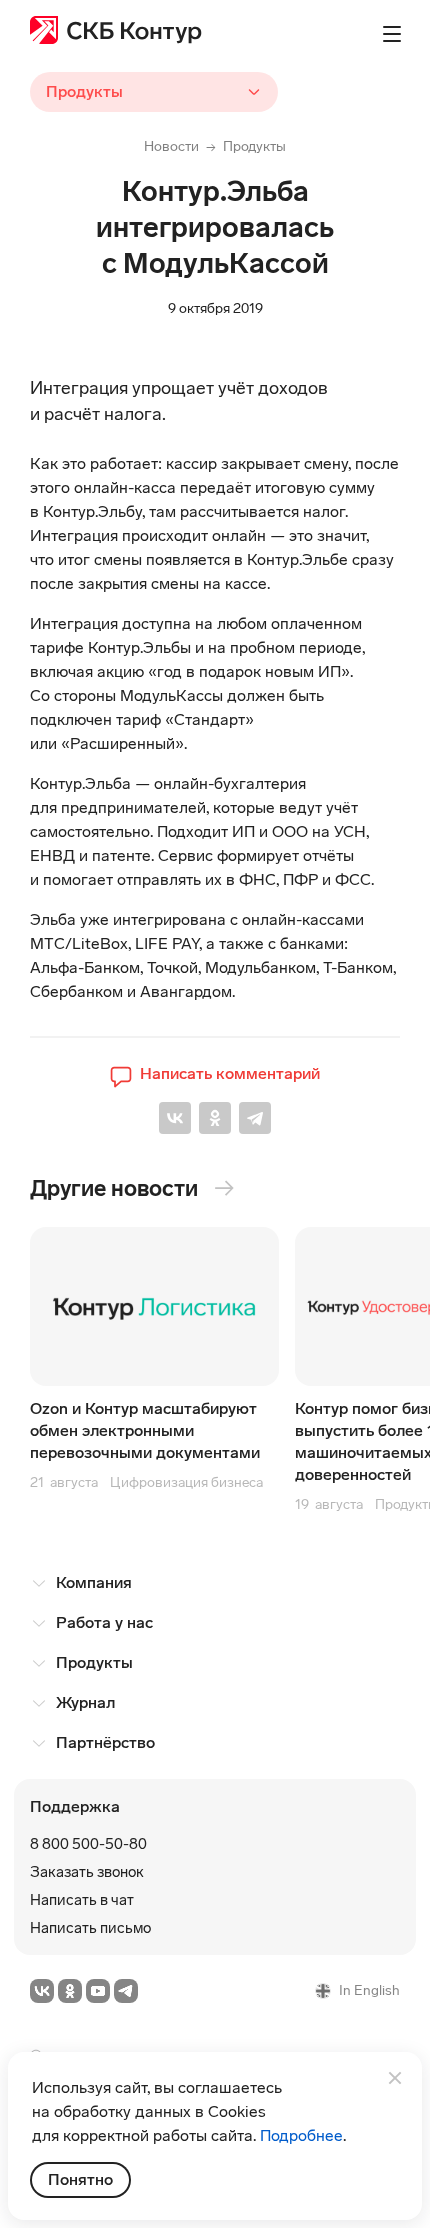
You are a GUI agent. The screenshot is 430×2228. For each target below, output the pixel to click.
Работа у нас (104, 1622)
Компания (94, 1582)
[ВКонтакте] (175, 1118)
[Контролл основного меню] (392, 34)
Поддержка (75, 1806)
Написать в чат (82, 1900)
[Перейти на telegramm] (126, 1991)
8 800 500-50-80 (88, 1844)
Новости (171, 146)
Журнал (85, 1702)
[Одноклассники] (215, 1118)
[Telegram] (255, 1118)
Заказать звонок (87, 1872)
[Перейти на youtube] (98, 1991)
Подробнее (301, 2135)
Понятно (80, 2179)
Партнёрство (105, 1742)
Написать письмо (90, 1928)
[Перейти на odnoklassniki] (70, 1991)
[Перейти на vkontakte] (42, 1991)
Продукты (254, 146)
